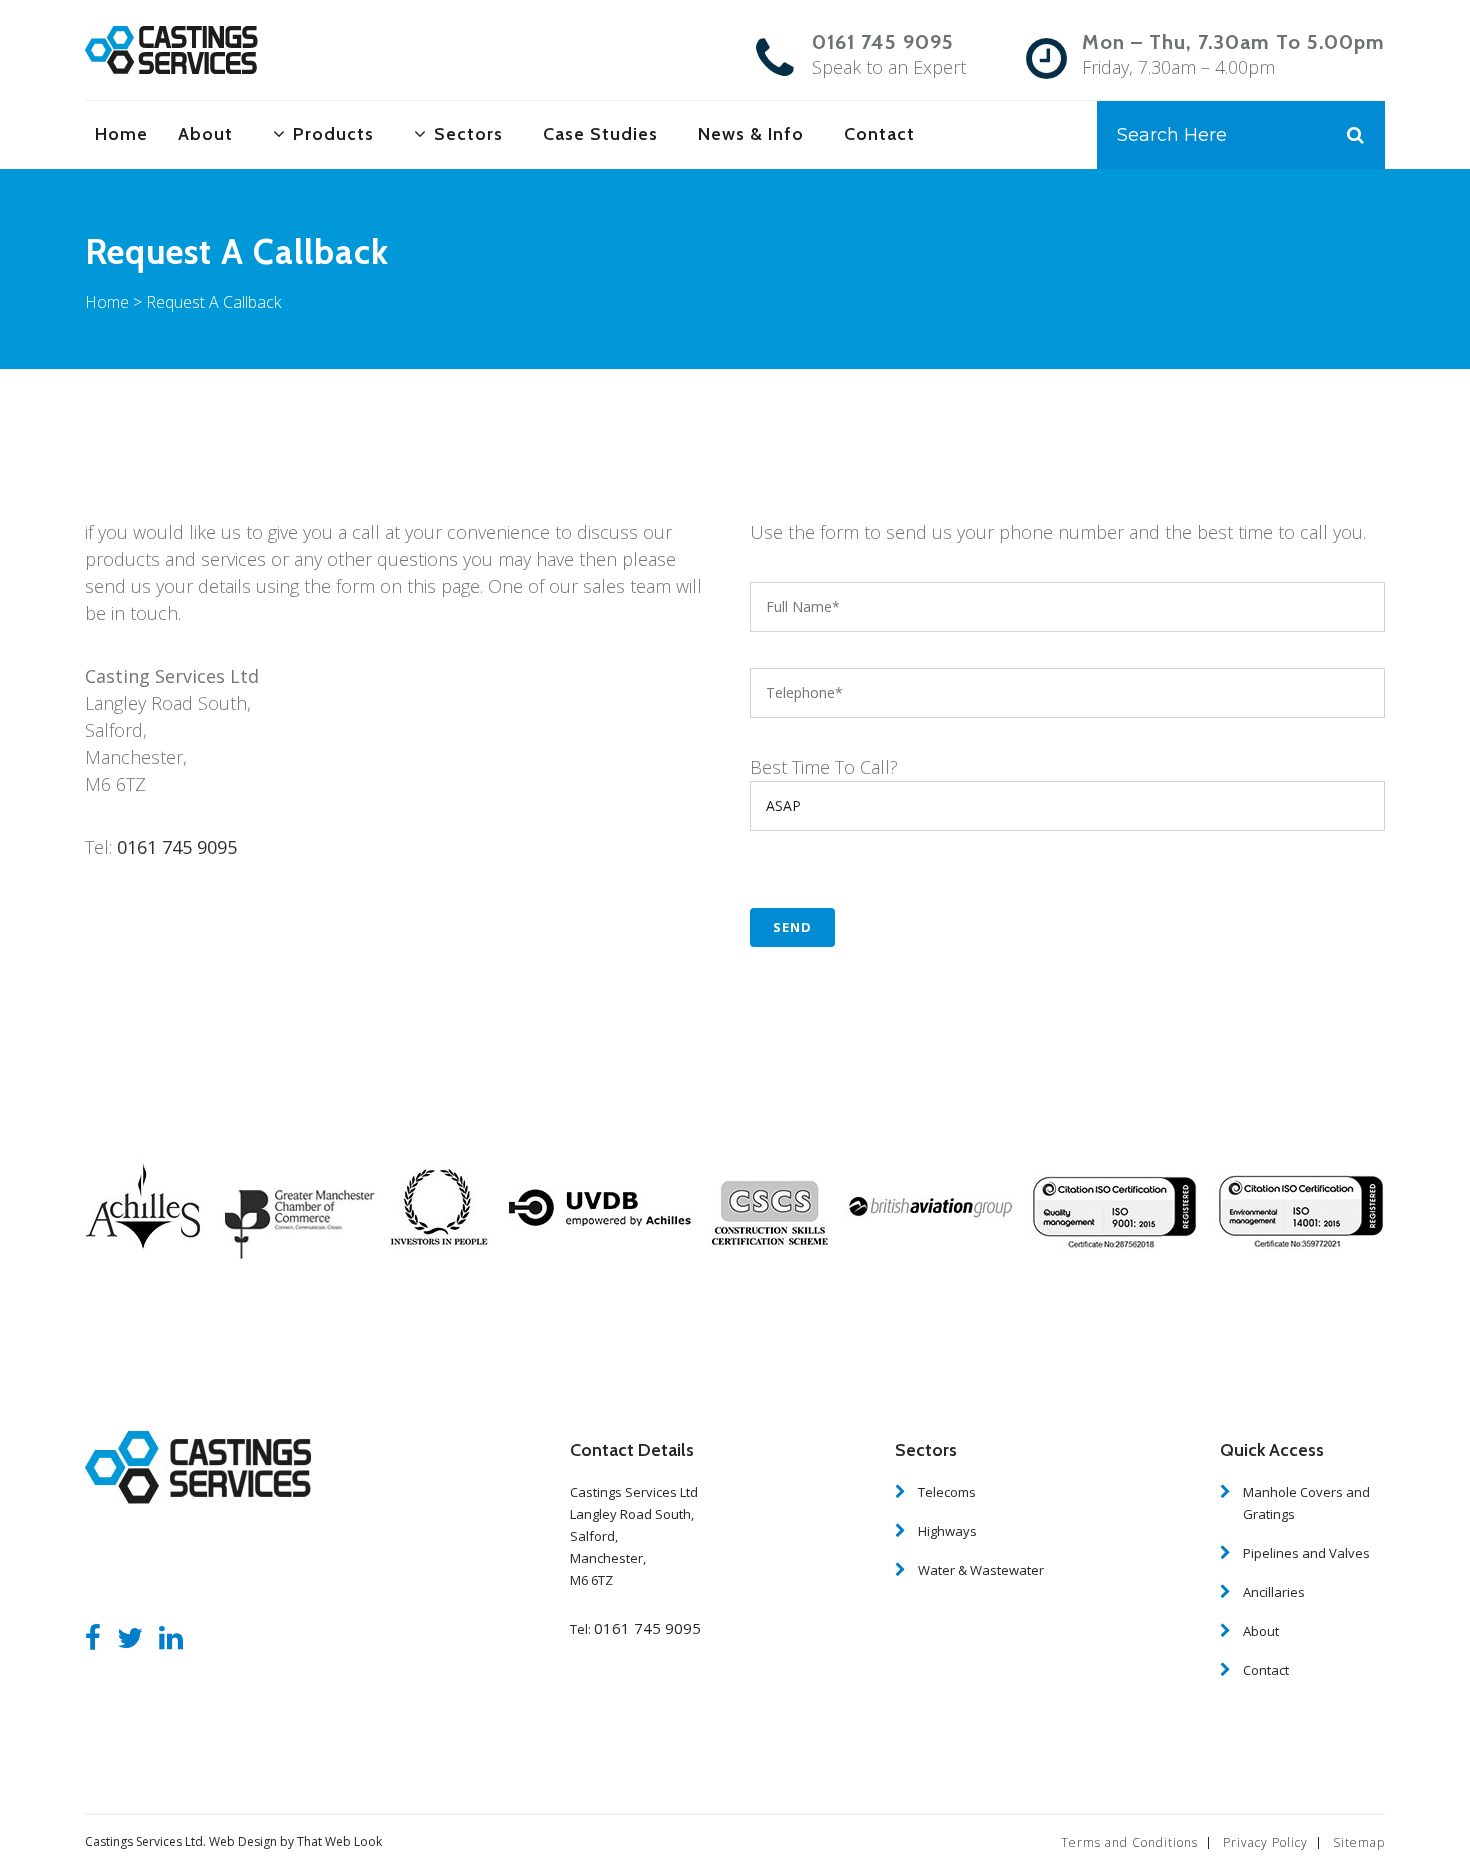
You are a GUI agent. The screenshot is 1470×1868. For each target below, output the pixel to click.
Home (107, 302)
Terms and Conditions (1129, 1842)
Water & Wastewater (981, 1570)
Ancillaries (1274, 1592)
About (1261, 1631)
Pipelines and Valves (1306, 1553)
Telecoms (947, 1492)
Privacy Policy (1265, 1842)
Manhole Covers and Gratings (1306, 1503)
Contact (1266, 1670)
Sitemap (1359, 1842)
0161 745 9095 (883, 42)
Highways (947, 1531)
